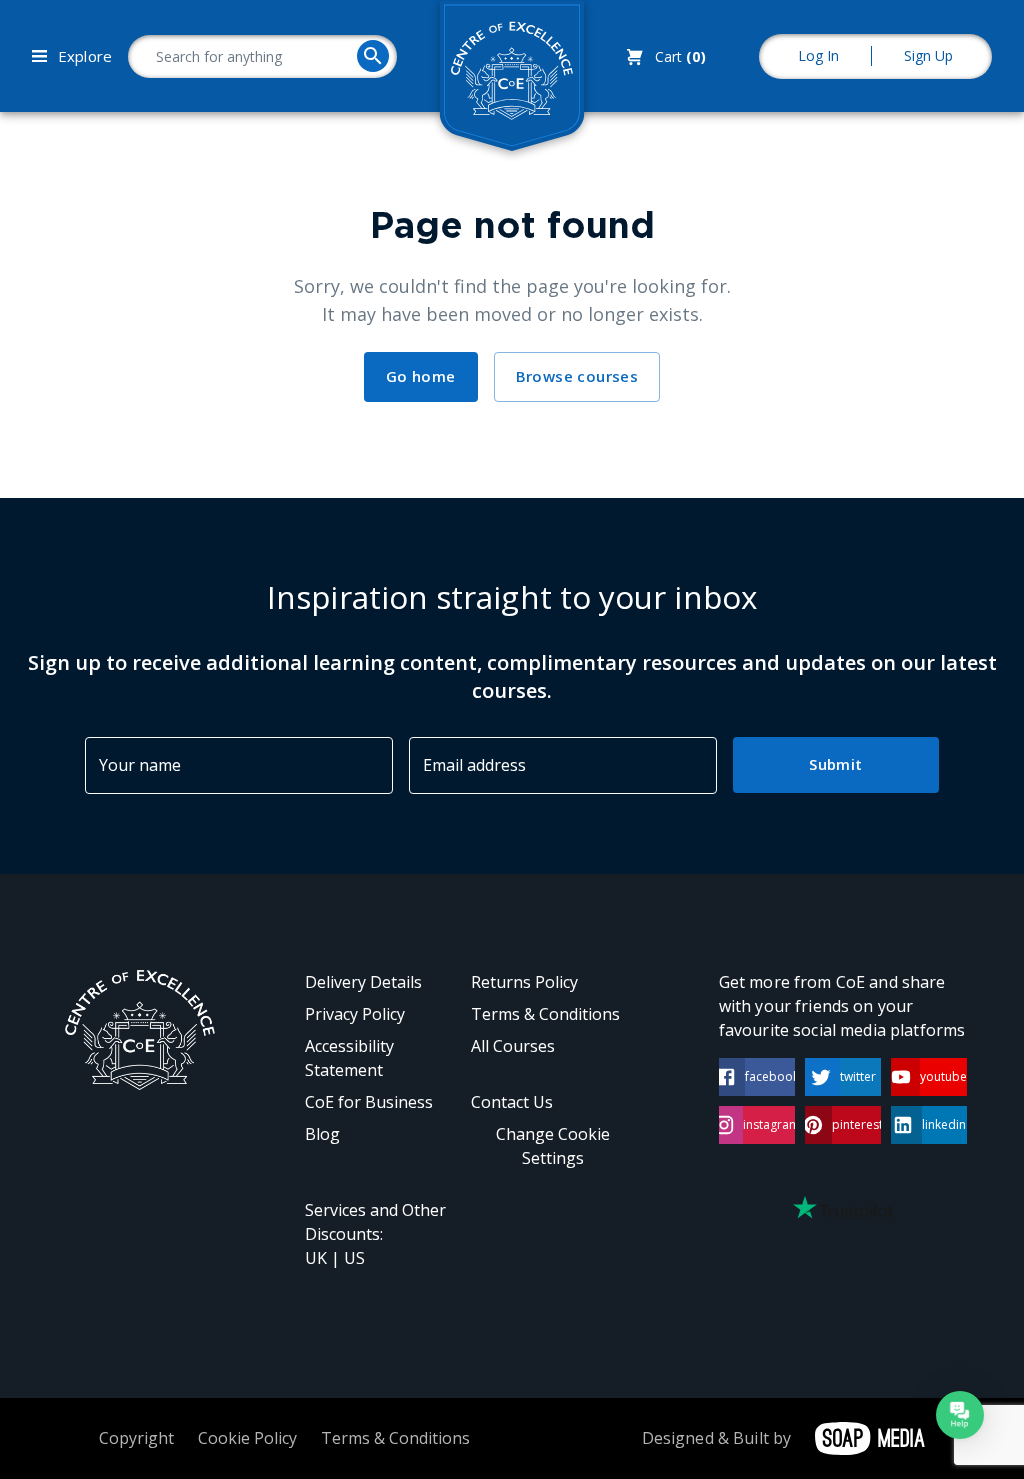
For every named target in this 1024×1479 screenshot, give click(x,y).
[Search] (373, 56)
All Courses (513, 1046)
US (354, 1258)
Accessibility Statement (349, 1058)
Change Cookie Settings (553, 1146)
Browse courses (577, 376)
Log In (818, 55)
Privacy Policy (355, 1014)
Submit (835, 764)
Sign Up (928, 55)
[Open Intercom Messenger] (960, 1415)
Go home (421, 376)
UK (316, 1258)
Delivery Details (363, 982)
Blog (322, 1134)
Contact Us (512, 1102)
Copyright (136, 1438)
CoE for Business (369, 1102)
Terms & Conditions (545, 1014)
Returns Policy (524, 982)
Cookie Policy (247, 1438)
